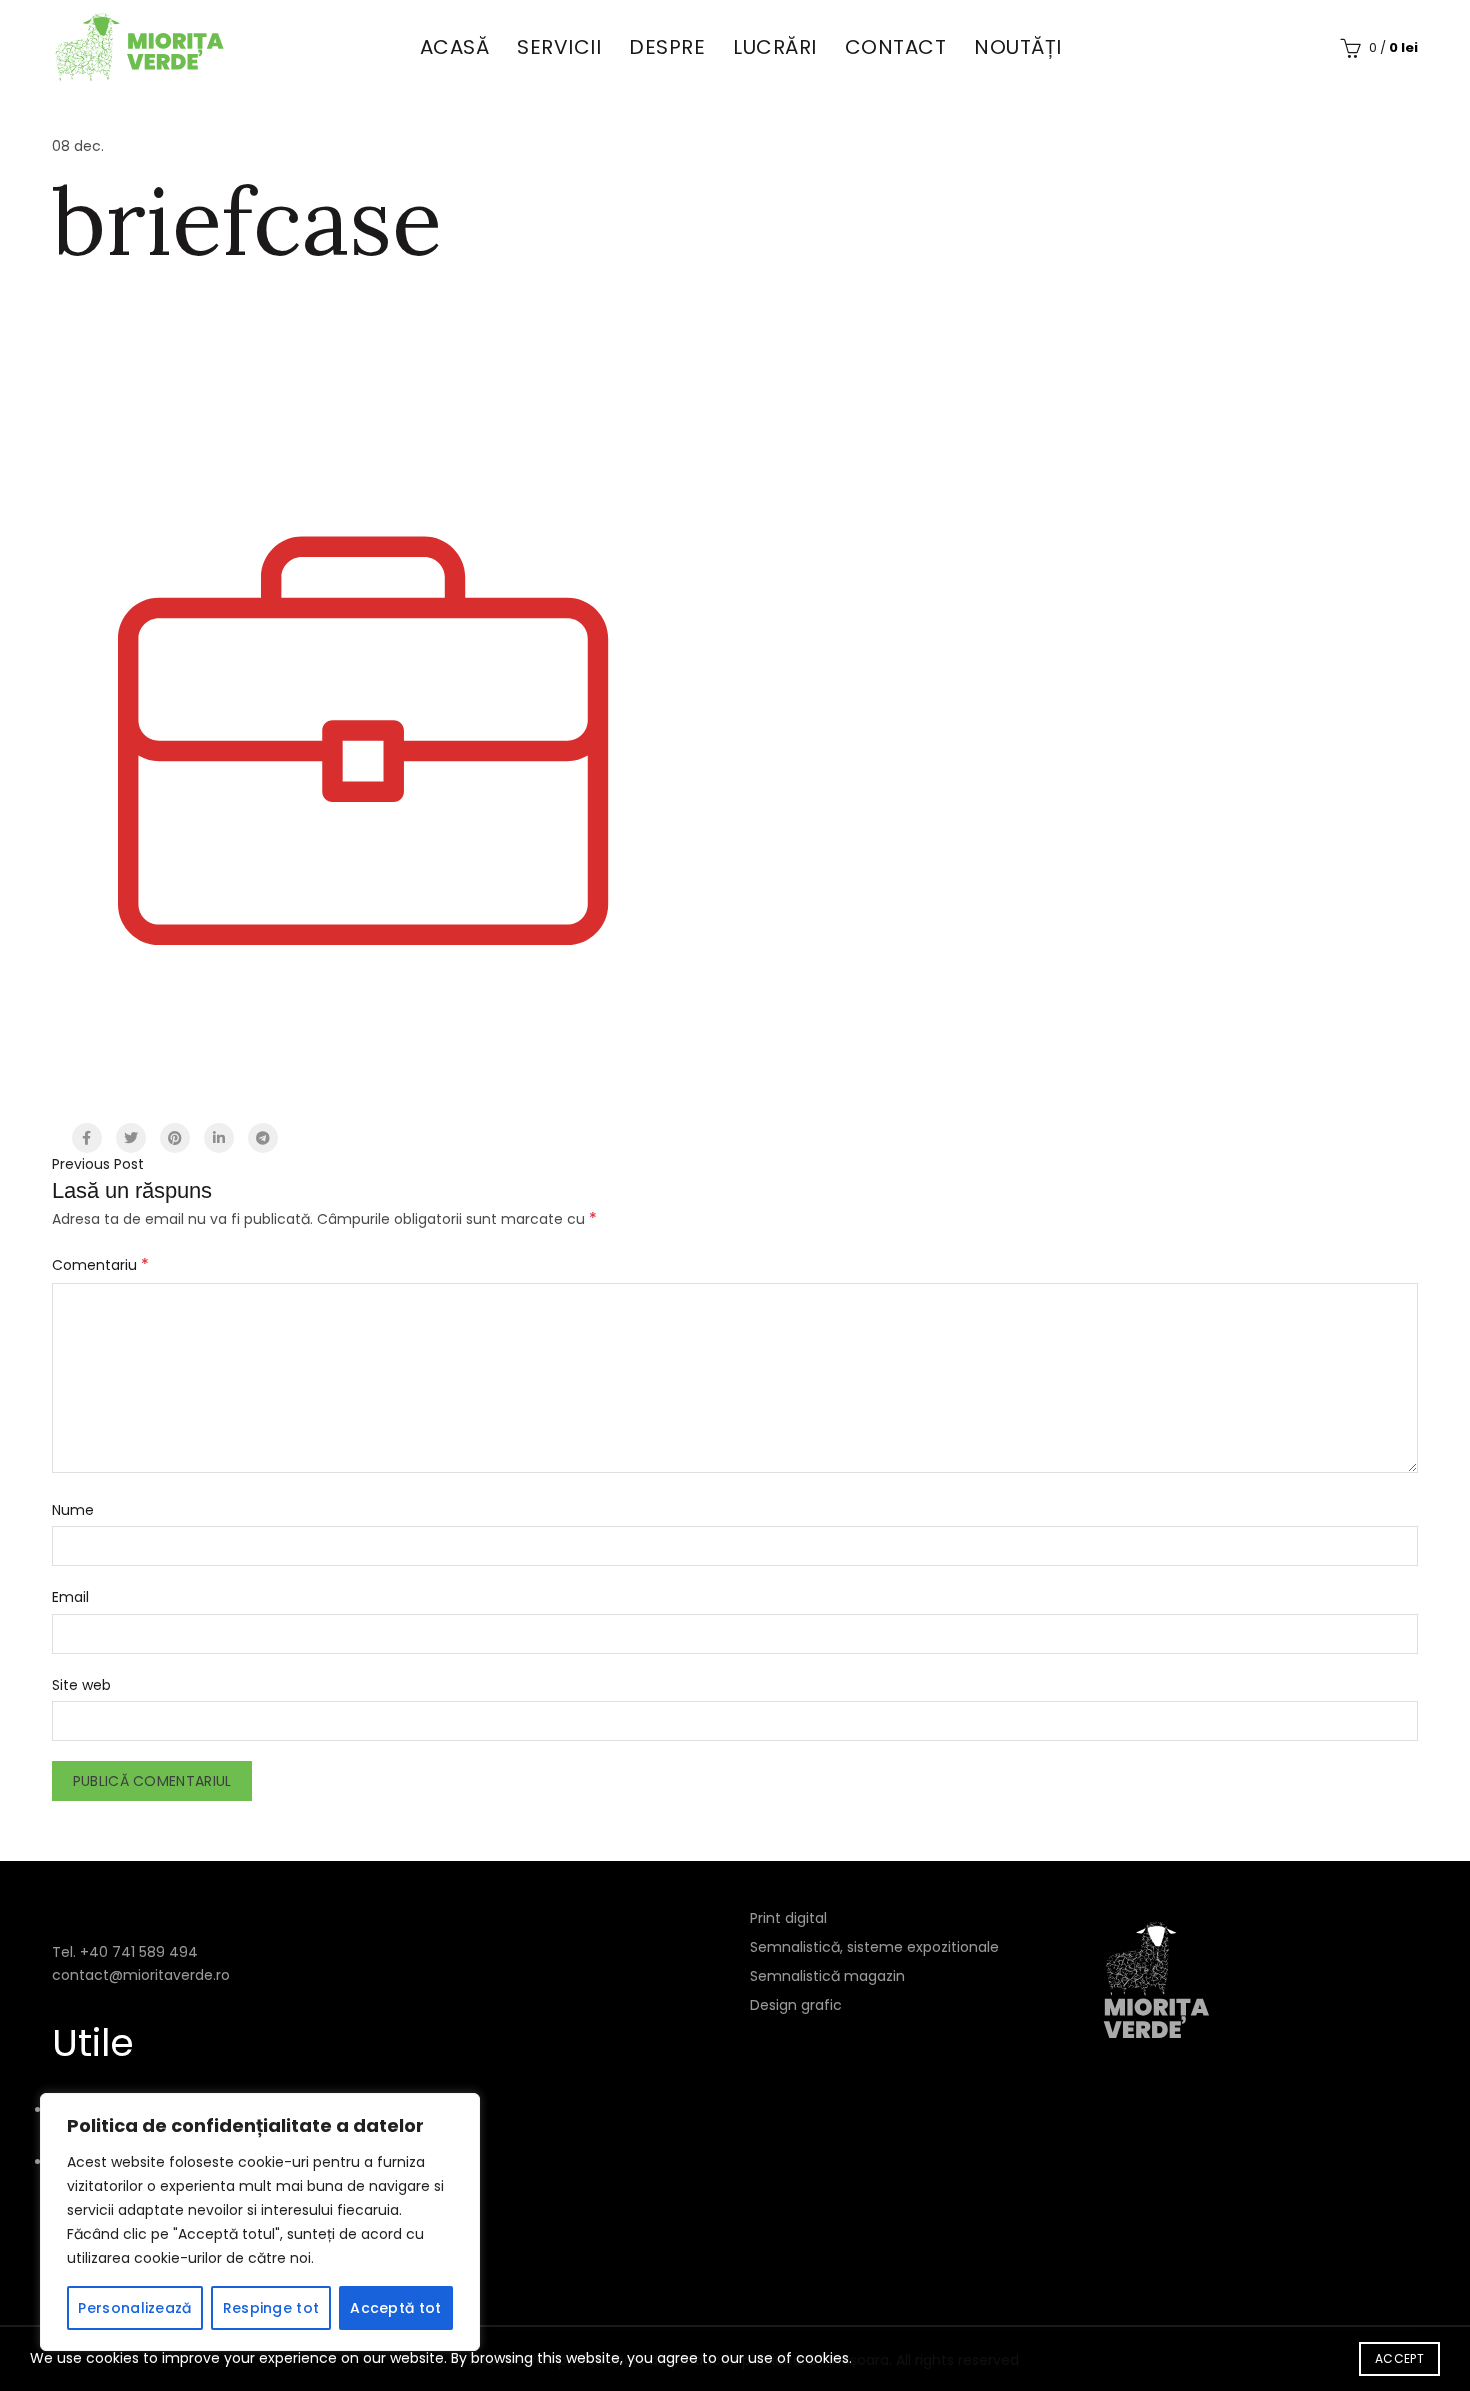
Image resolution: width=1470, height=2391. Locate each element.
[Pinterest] (175, 1138)
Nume (73, 1510)
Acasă (455, 47)
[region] (260, 2222)
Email (70, 1597)
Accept (1399, 2358)
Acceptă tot (395, 2308)
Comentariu (100, 1264)
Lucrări (775, 47)
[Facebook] (87, 1138)
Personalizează (134, 2308)
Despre (667, 47)
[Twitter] (131, 1138)
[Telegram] (263, 1138)
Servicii (559, 47)
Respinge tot (271, 2308)
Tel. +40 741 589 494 (125, 1952)
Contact (896, 47)
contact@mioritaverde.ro (141, 1975)
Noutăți (1018, 47)
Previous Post (98, 1164)
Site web (81, 1685)
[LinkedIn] (219, 1138)
